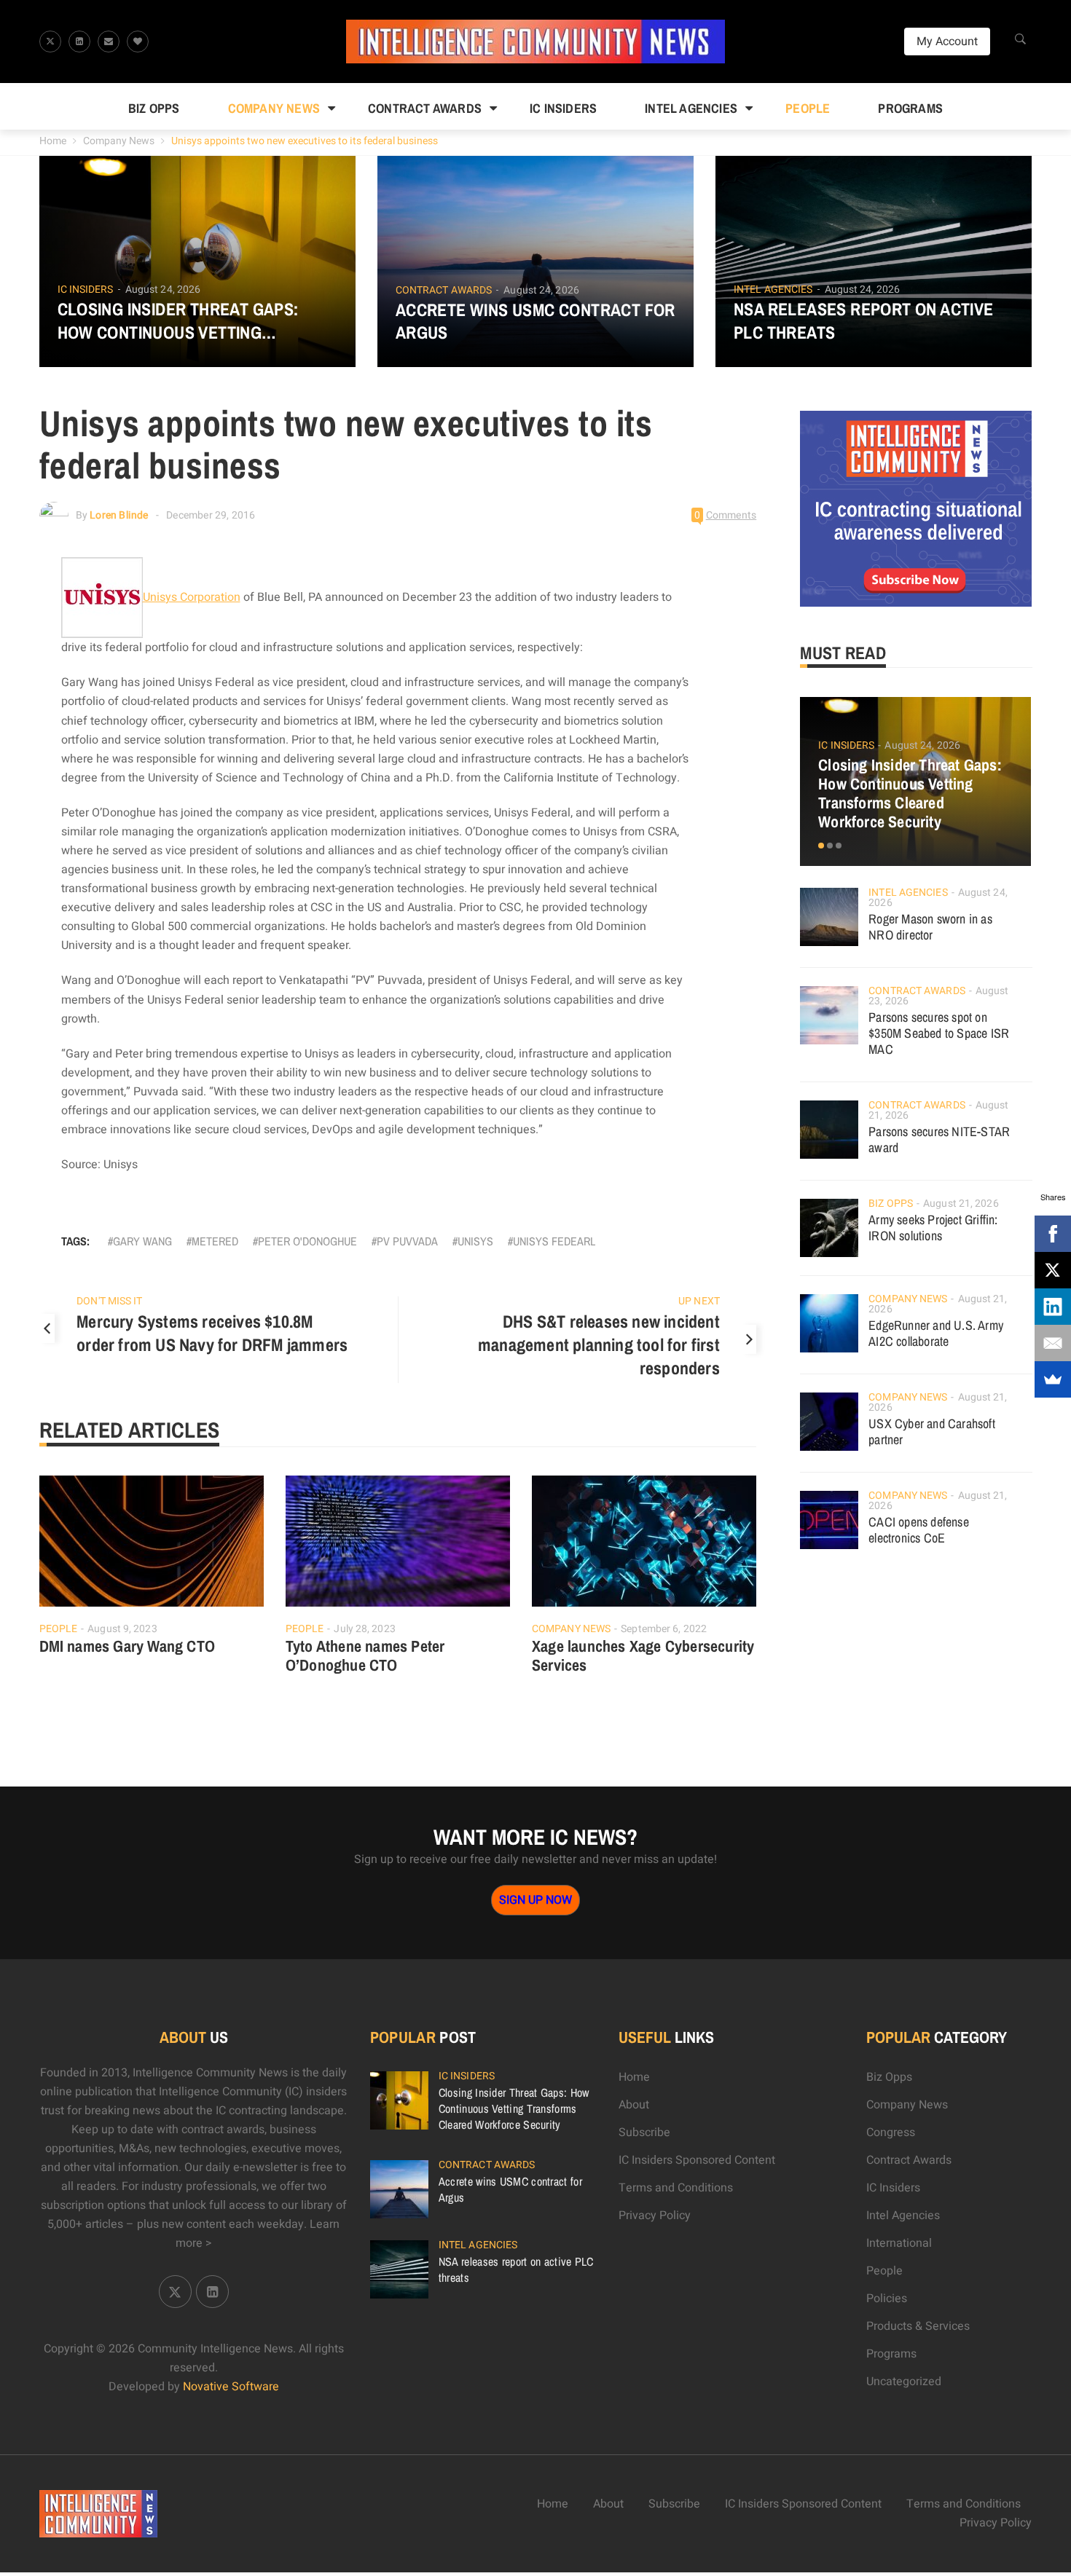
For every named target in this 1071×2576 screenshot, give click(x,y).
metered (215, 1241)
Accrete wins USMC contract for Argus (535, 321)
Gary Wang (142, 1241)
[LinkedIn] (1053, 1307)
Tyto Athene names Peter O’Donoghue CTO (365, 1655)
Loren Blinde (119, 515)
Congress (891, 2132)
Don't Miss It (109, 1301)
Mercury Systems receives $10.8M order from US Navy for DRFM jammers (212, 1333)
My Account (947, 42)
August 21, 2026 (961, 1204)
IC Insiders (563, 108)
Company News (274, 108)
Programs (910, 108)
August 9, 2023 (122, 1629)
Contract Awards (425, 108)
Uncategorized (904, 2382)
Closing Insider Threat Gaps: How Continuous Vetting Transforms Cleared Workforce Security (197, 320)
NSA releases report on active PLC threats (864, 320)
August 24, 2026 (163, 289)
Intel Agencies (691, 108)
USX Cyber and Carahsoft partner (932, 1431)
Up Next (699, 1301)
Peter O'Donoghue (307, 1241)
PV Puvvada (407, 1241)
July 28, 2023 (364, 1629)
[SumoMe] (1053, 1379)
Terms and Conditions (676, 2188)
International (899, 2243)
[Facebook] (1053, 1234)
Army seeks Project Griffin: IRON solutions (933, 1228)
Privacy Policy (655, 2215)
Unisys (475, 1241)
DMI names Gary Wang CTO (127, 1646)
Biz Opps (154, 108)
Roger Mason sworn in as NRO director (930, 927)
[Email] (1053, 1343)
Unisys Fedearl (554, 1241)
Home (53, 141)
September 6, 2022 (664, 1629)
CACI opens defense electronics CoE (919, 1530)
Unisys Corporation (192, 597)
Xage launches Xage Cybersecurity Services (643, 1655)
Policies (887, 2299)
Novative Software (231, 2387)
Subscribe (644, 2132)
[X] (1053, 1270)
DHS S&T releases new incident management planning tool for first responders (599, 1344)
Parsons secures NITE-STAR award (939, 1139)
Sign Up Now (535, 1900)
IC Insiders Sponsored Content (697, 2160)
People (808, 108)
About (634, 2105)
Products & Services (918, 2326)
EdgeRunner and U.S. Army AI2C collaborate (936, 1333)
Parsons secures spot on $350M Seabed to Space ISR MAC (939, 1033)
